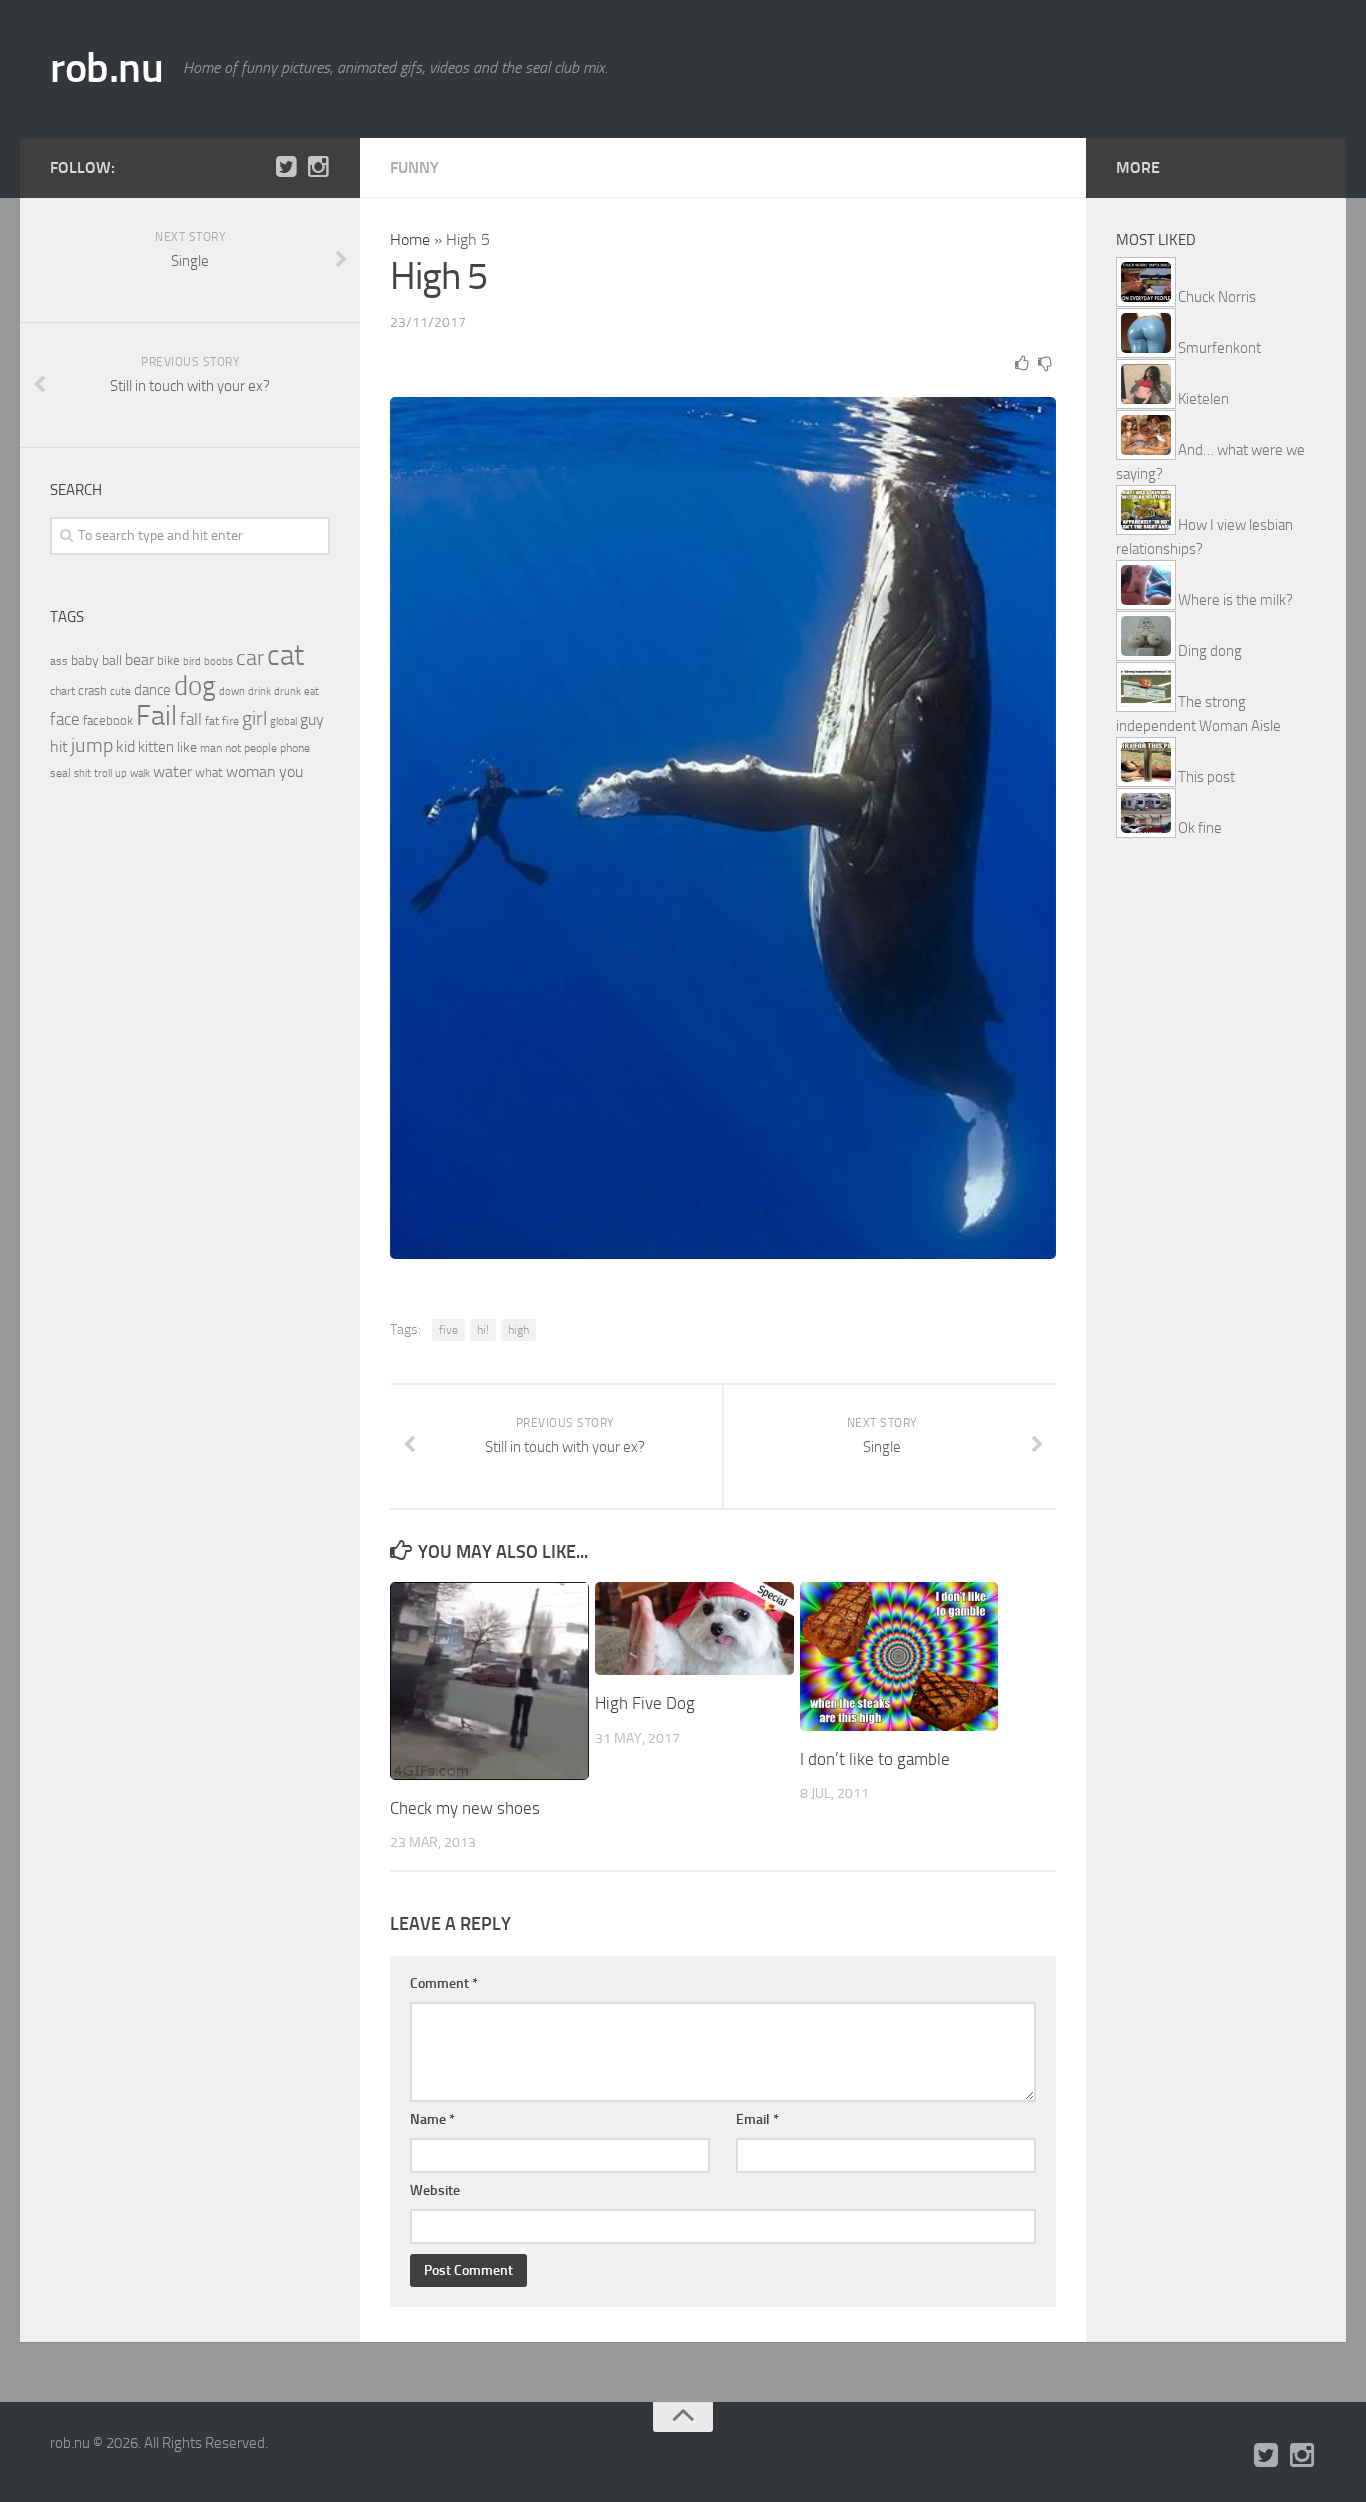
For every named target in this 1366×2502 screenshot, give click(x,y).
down (232, 691)
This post (1206, 777)
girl (254, 718)
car (250, 658)
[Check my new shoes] (489, 1681)
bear (139, 659)
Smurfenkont (1219, 348)
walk (140, 773)
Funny (414, 167)
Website (435, 2190)
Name (432, 2119)
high (518, 1330)
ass (59, 661)
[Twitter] (286, 167)
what (209, 772)
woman (251, 771)
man (211, 748)
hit (59, 746)
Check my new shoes (465, 1808)
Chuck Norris (1217, 297)
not (233, 748)
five (448, 1330)
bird (192, 661)
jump (92, 745)
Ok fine (1200, 828)
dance (152, 690)
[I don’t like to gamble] (899, 1656)
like (187, 747)
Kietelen (1203, 399)
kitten (156, 747)
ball (112, 660)
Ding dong (1210, 651)
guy (312, 719)
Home (410, 239)
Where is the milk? (1235, 600)
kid (125, 746)
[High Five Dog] (694, 1629)
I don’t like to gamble (875, 1759)
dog (195, 686)
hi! (483, 1330)
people (260, 747)
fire (230, 721)
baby (85, 660)
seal (60, 773)
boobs (218, 661)
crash (92, 690)
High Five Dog (645, 1703)
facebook (108, 720)
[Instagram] (318, 167)
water (172, 771)
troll (103, 773)
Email (757, 2119)
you (291, 771)
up (121, 773)
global (283, 721)
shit (82, 773)
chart (62, 691)
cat (285, 655)
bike (168, 660)
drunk (287, 691)
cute (120, 691)
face (65, 719)
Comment (444, 1983)
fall (191, 719)
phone (295, 748)
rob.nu (106, 68)
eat (311, 691)
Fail (156, 715)
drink (259, 691)
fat (212, 721)
